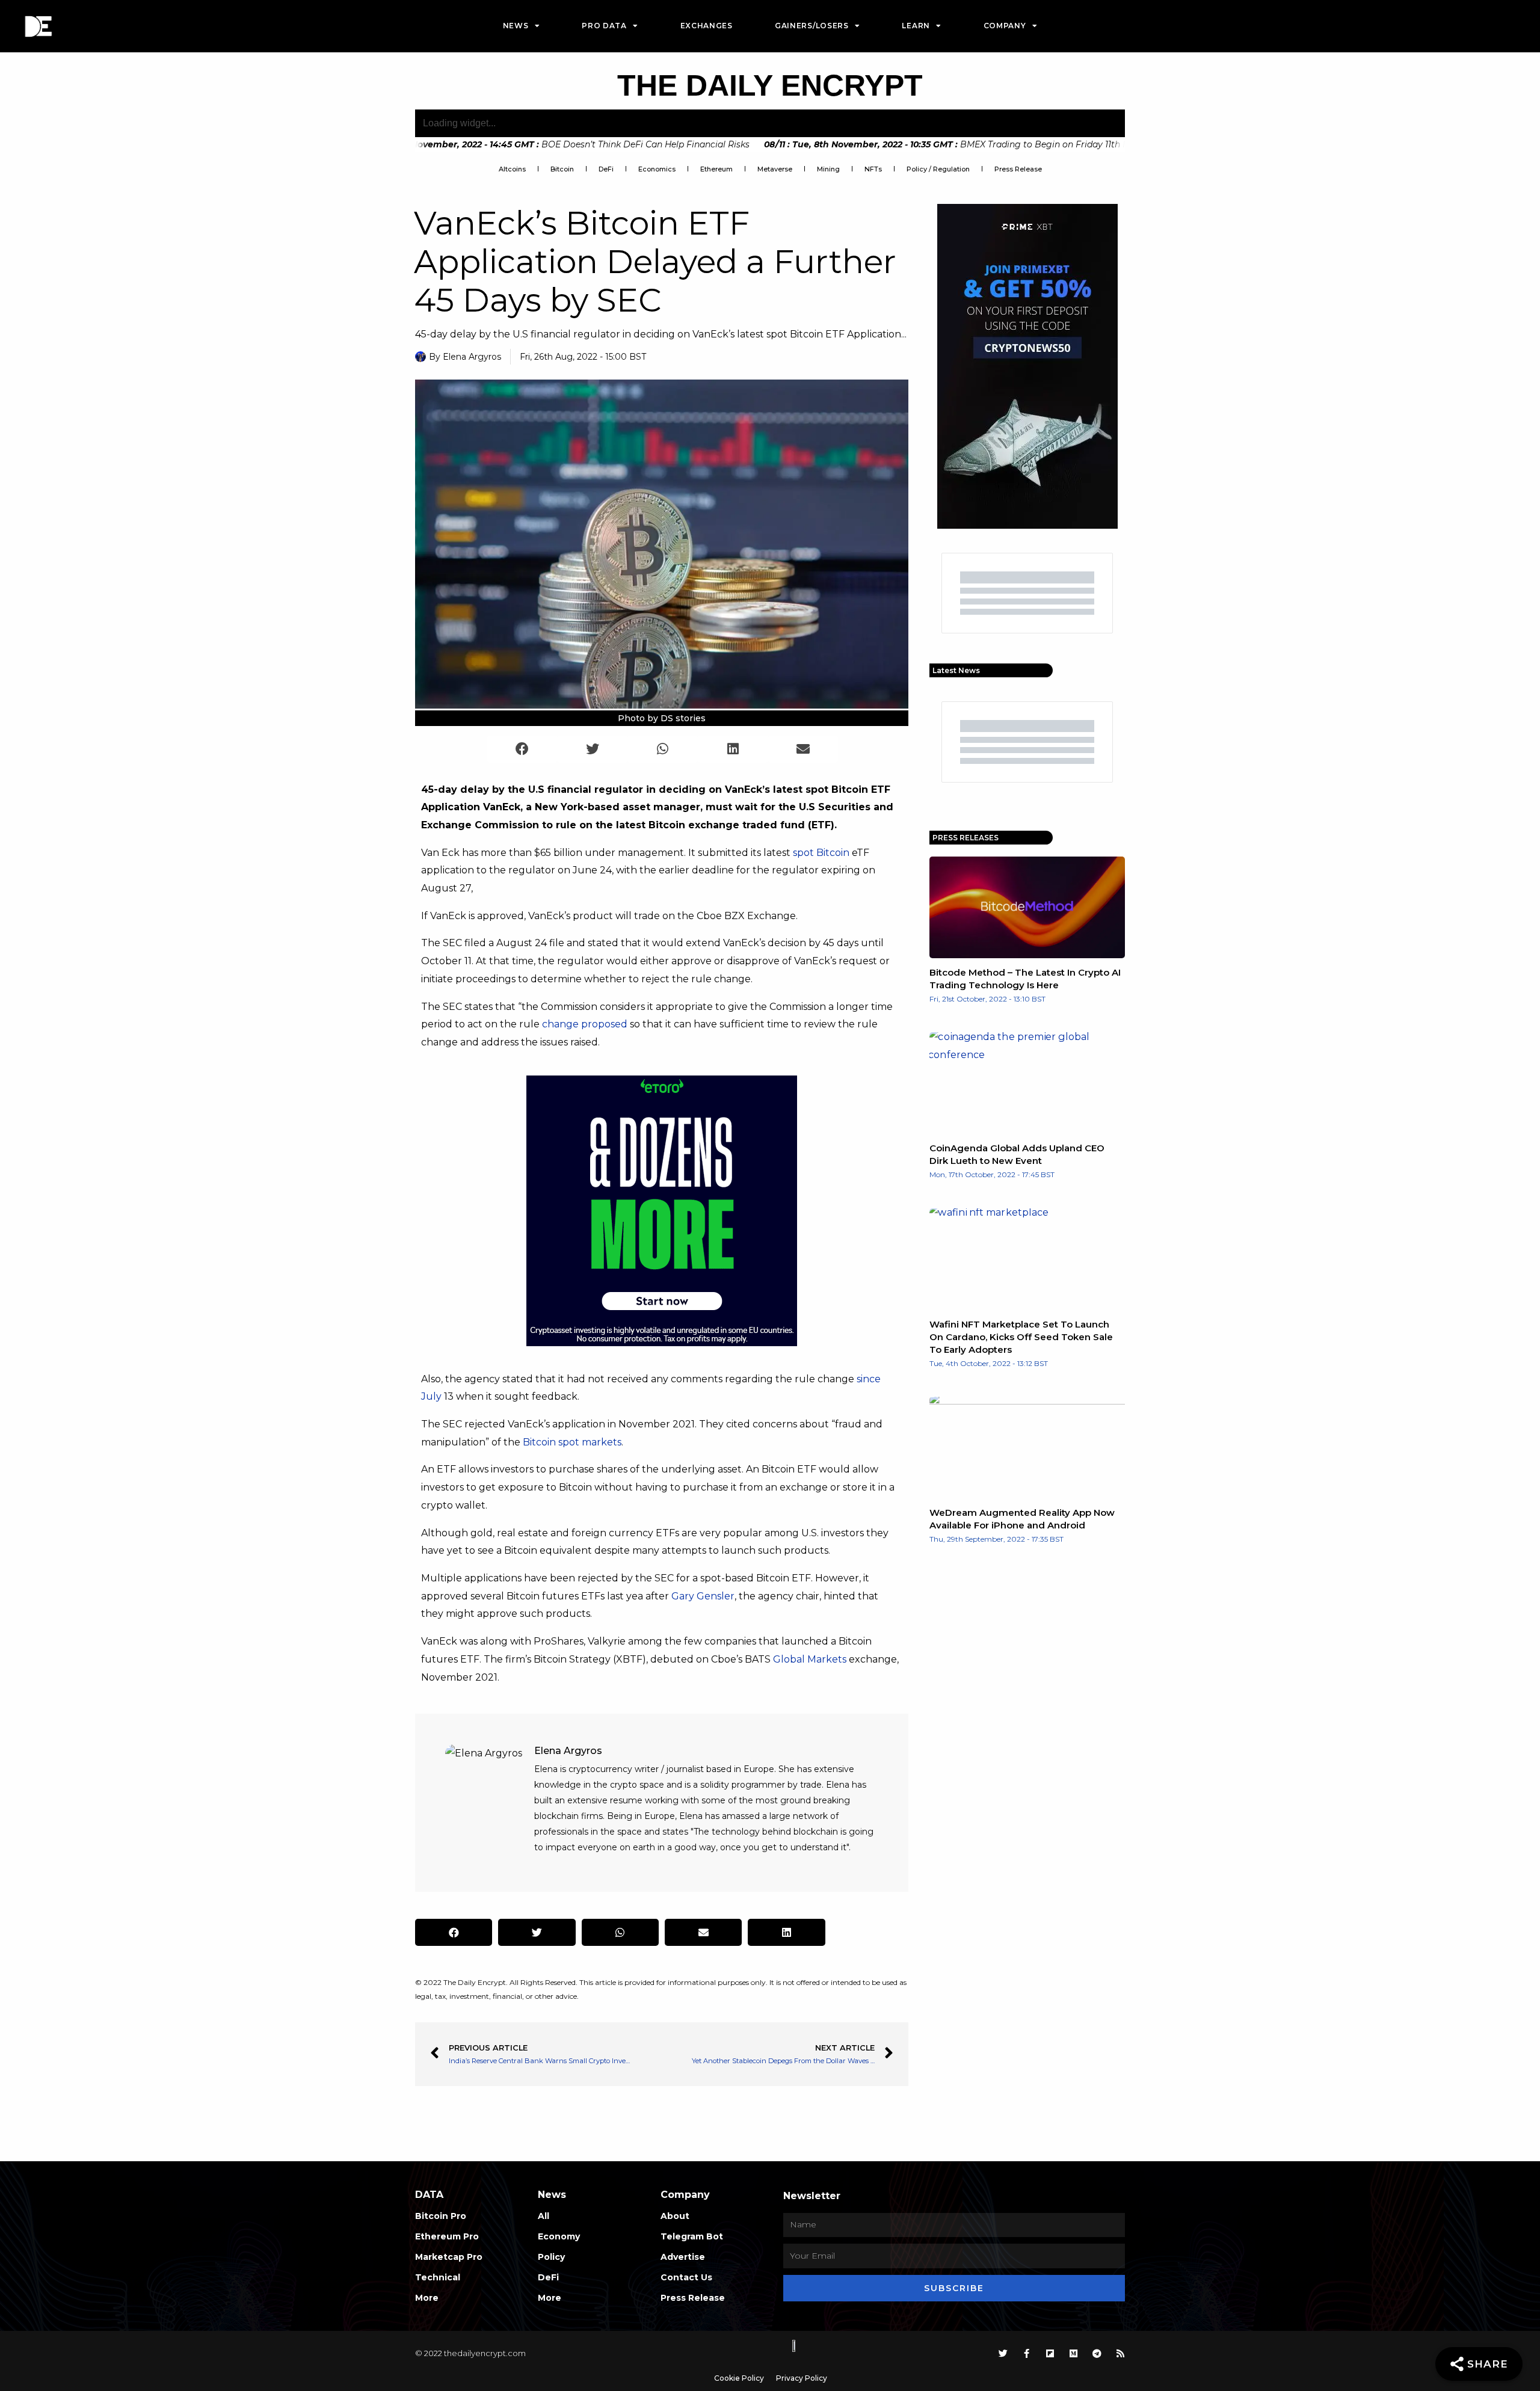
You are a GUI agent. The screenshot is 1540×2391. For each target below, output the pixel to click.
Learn (916, 26)
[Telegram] (1097, 2353)
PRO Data (604, 26)
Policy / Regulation (938, 169)
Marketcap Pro (449, 2257)
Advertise (683, 2257)
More (427, 2298)
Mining (828, 169)
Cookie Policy (739, 2378)
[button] (522, 749)
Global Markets (810, 1659)
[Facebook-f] (1027, 2353)
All (544, 2216)
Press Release (1018, 169)
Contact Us (686, 2277)
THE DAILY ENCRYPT (770, 85)
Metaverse (775, 169)
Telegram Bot (692, 2236)
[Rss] (1120, 2353)
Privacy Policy (802, 2378)
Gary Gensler (703, 1596)
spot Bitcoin (821, 853)
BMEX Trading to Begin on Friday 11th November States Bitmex (987, 144)
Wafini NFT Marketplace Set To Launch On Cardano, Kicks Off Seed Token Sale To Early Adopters (1021, 1337)
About (675, 2216)
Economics (657, 169)
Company (1005, 26)
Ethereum (716, 169)
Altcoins (512, 169)
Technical (438, 2277)
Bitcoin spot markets (572, 1442)
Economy (559, 2236)
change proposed (585, 1024)
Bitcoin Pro (441, 2216)
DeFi (606, 169)
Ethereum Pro (447, 2236)
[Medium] (1073, 2353)
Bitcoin (562, 169)
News (516, 26)
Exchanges (707, 26)
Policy (551, 2257)
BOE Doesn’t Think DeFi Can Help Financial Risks (537, 144)
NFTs (873, 169)
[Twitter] (1003, 2353)
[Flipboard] (1050, 2353)
